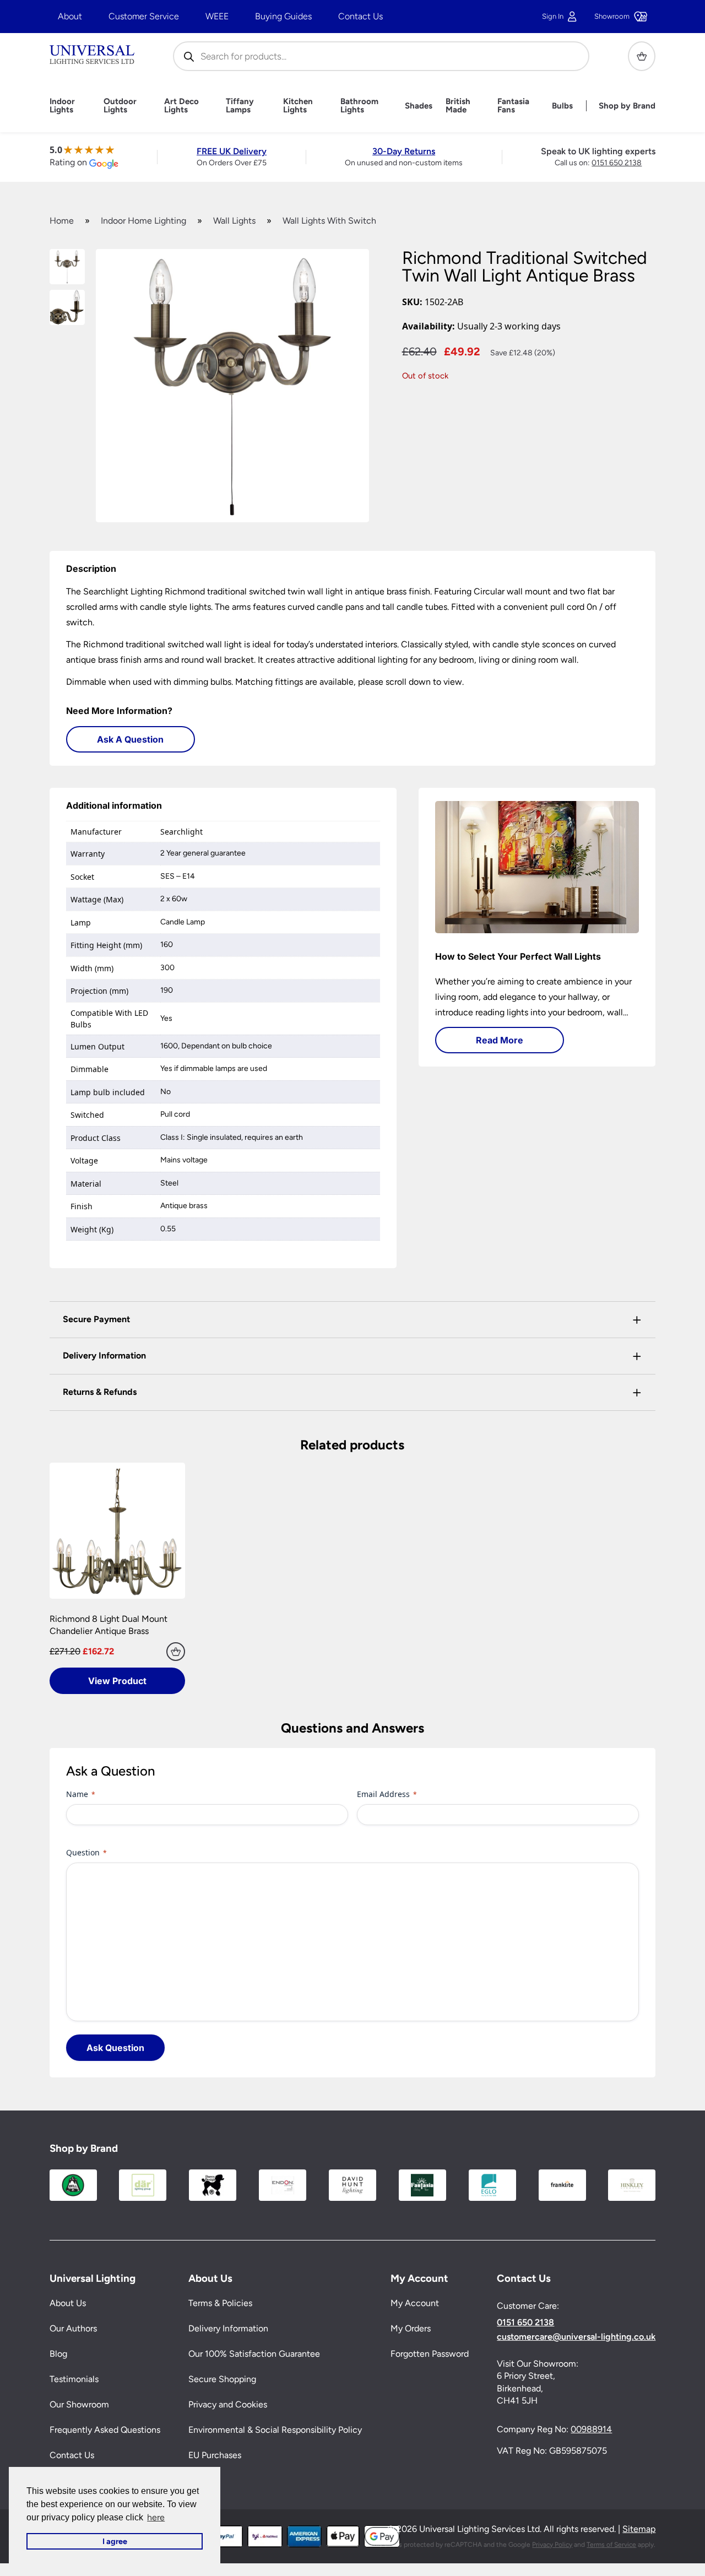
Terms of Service (611, 2545)
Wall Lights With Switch (329, 221)
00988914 (591, 2429)
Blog (58, 2354)
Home (62, 221)
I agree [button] (115, 2541)
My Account (415, 2303)
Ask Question (115, 2048)
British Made (458, 106)
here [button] (156, 2517)
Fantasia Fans (513, 106)
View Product (117, 1681)
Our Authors (73, 2328)
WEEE (217, 16)
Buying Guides (283, 16)
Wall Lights (234, 221)
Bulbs (562, 106)
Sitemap (639, 2529)
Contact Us (360, 16)
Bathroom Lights (359, 106)
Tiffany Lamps (240, 106)
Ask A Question (130, 739)
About (70, 16)
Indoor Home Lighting (143, 221)
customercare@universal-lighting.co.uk (576, 2337)
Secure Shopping (222, 2379)
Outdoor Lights (120, 106)
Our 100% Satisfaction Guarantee (254, 2354)
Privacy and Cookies (228, 2404)
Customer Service (144, 16)
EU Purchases (215, 2455)
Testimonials (74, 2379)
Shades (419, 106)
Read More (500, 1040)
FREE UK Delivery (232, 151)
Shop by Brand (627, 106)
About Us (68, 2303)
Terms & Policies (220, 2303)
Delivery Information (228, 2328)
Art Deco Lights (181, 106)
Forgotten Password (430, 2354)
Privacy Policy (552, 2545)
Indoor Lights (62, 106)
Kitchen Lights (298, 106)
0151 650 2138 (617, 163)
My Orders (411, 2328)
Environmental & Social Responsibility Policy (275, 2430)
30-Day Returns (404, 151)
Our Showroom (79, 2404)
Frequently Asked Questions (105, 2430)
